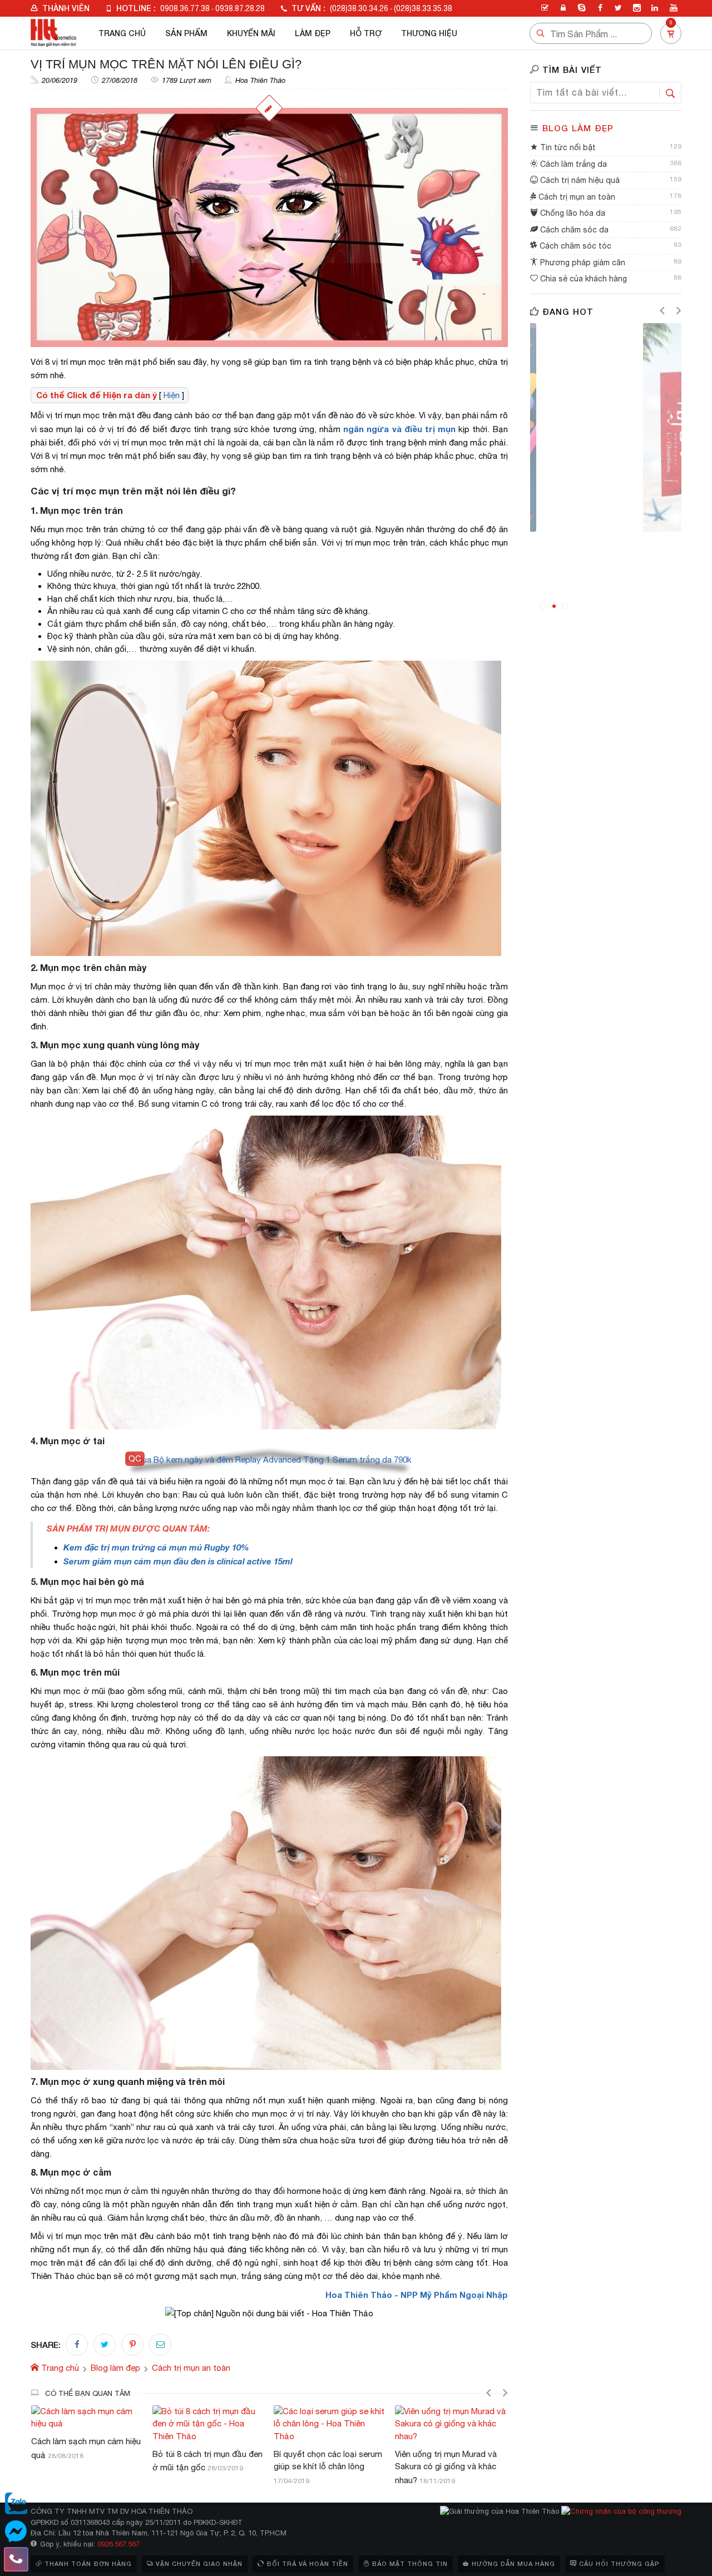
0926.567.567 (118, 2544)
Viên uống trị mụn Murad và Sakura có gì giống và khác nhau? (325, 2467)
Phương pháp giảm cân (582, 262)
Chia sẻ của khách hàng (582, 279)
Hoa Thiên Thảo (260, 80)
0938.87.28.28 (240, 8)
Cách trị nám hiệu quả (579, 180)
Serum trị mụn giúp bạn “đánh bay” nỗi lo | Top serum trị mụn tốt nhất (451, 2467)
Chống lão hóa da (572, 213)
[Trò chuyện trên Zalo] (16, 2504)
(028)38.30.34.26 (359, 8)
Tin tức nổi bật (567, 147)
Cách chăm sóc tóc (574, 246)
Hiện (172, 395)
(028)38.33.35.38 (423, 8)
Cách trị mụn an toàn (576, 197)
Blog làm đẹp (578, 128)
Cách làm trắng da (572, 164)
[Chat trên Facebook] (16, 2532)
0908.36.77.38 (185, 8)
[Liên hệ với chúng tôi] (16, 2559)
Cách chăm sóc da (573, 230)
